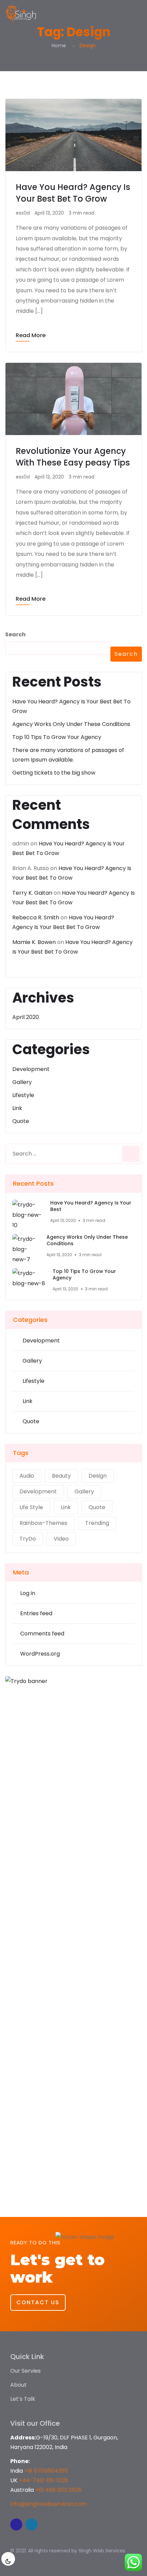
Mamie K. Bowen (34, 942)
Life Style (31, 1507)
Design (98, 1476)
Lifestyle (23, 1095)
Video (61, 1539)
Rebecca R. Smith (36, 917)
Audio (27, 1476)
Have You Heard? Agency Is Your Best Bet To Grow (73, 193)
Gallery (22, 1082)
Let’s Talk (23, 2399)
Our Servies (25, 2371)
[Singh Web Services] (21, 14)
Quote (21, 1121)
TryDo (28, 1539)
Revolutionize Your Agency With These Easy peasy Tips (73, 457)
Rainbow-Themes (43, 1523)
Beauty (61, 1476)
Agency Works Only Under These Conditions (71, 724)
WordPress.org (40, 1654)
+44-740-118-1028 (43, 2480)
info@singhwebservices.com (49, 2504)
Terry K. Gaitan (32, 893)
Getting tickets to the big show (54, 773)
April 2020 (26, 1017)
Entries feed (36, 1613)
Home (59, 46)
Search (15, 634)
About (18, 2385)
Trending (97, 1523)
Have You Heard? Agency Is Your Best (91, 1206)
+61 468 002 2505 (58, 2490)
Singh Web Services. (102, 2551)
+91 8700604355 (46, 2471)
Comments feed (42, 1634)
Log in (28, 1593)
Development (31, 1069)
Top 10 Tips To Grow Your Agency (57, 737)
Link (17, 1108)
